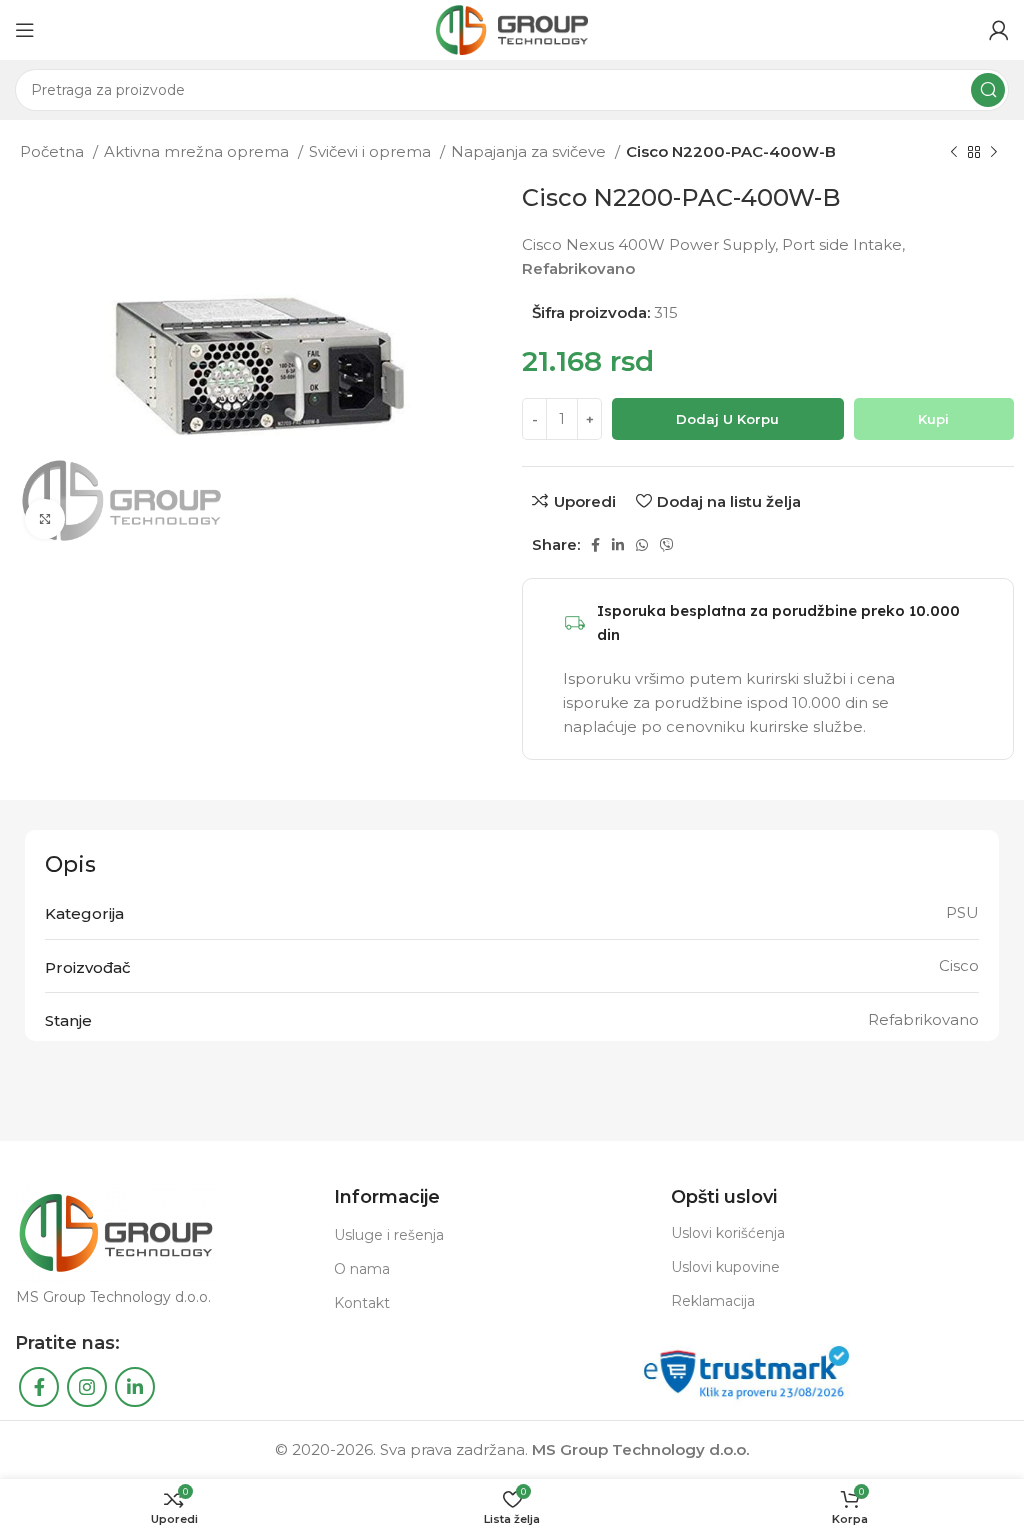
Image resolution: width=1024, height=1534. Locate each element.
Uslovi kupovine (725, 1267)
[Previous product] (954, 153)
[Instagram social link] (87, 1387)
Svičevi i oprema (372, 151)
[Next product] (994, 153)
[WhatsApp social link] (642, 545)
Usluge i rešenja (389, 1235)
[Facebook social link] (595, 545)
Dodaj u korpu (727, 419)
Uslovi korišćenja (728, 1233)
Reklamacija (713, 1301)
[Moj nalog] (999, 30)
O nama (362, 1269)
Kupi (933, 419)
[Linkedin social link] (618, 545)
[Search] (988, 90)
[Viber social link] (667, 545)
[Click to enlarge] (45, 519)
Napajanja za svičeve (530, 151)
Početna (54, 151)
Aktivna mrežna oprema (198, 151)
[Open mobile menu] (25, 30)
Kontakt (362, 1303)
